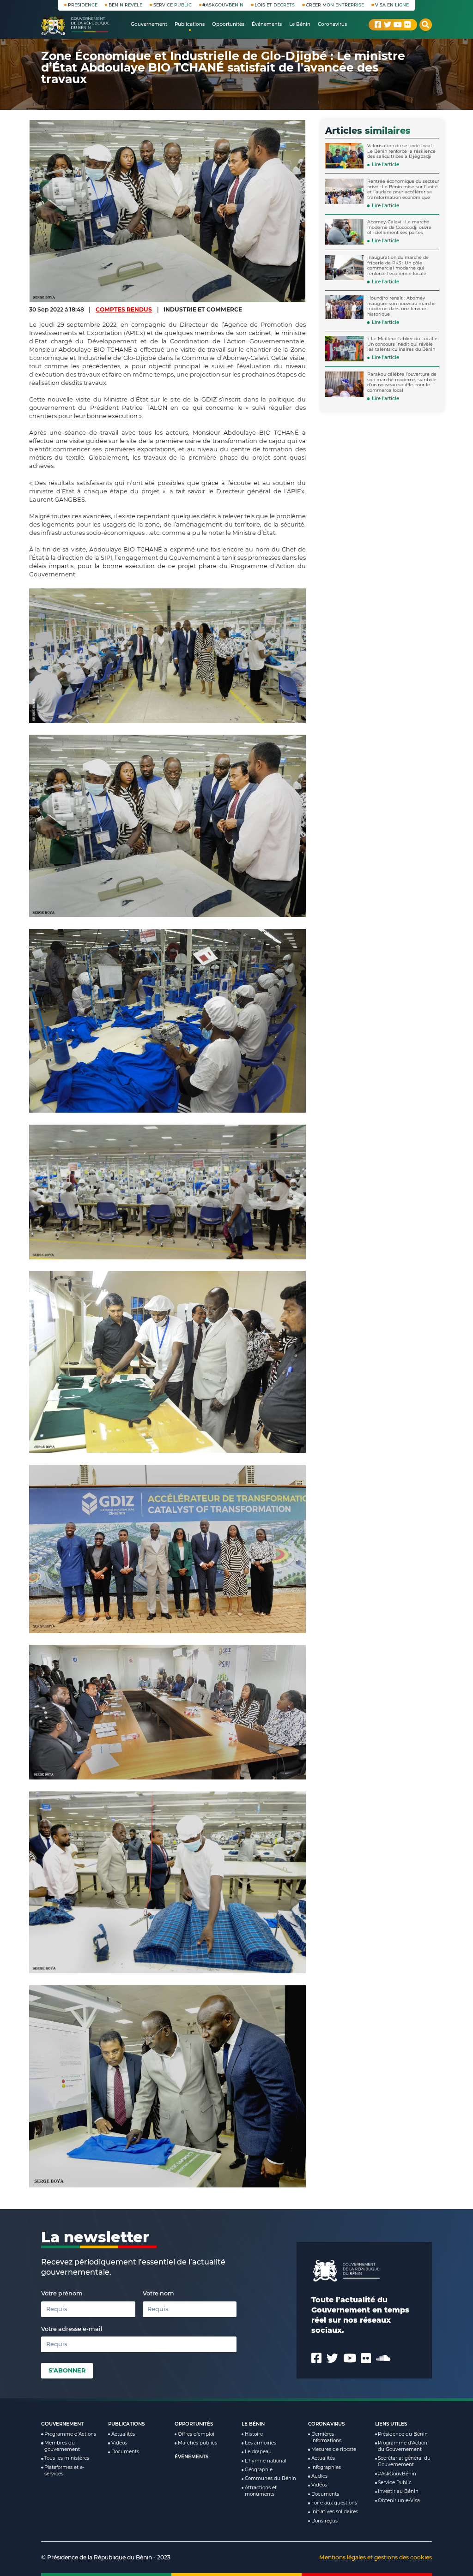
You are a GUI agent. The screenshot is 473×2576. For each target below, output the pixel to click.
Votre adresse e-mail (72, 2329)
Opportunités (194, 2424)
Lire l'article (385, 165)
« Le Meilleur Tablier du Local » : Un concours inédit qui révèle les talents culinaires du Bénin (403, 344)
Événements (191, 2457)
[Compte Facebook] (378, 24)
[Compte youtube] (398, 24)
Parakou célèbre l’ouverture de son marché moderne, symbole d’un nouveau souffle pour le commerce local (402, 382)
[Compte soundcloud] (383, 2358)
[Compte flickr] (407, 24)
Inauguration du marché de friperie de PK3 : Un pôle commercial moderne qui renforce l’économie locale (398, 265)
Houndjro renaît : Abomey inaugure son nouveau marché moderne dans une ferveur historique (401, 306)
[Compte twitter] (388, 24)
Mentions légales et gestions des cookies (376, 2557)
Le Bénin (253, 2424)
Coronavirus (326, 2424)
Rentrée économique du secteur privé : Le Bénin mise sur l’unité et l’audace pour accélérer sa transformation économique (403, 189)
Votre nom (158, 2293)
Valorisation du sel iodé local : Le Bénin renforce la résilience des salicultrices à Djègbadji (401, 151)
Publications (126, 2424)
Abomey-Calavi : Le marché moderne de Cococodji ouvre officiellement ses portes (399, 227)
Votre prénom (62, 2293)
